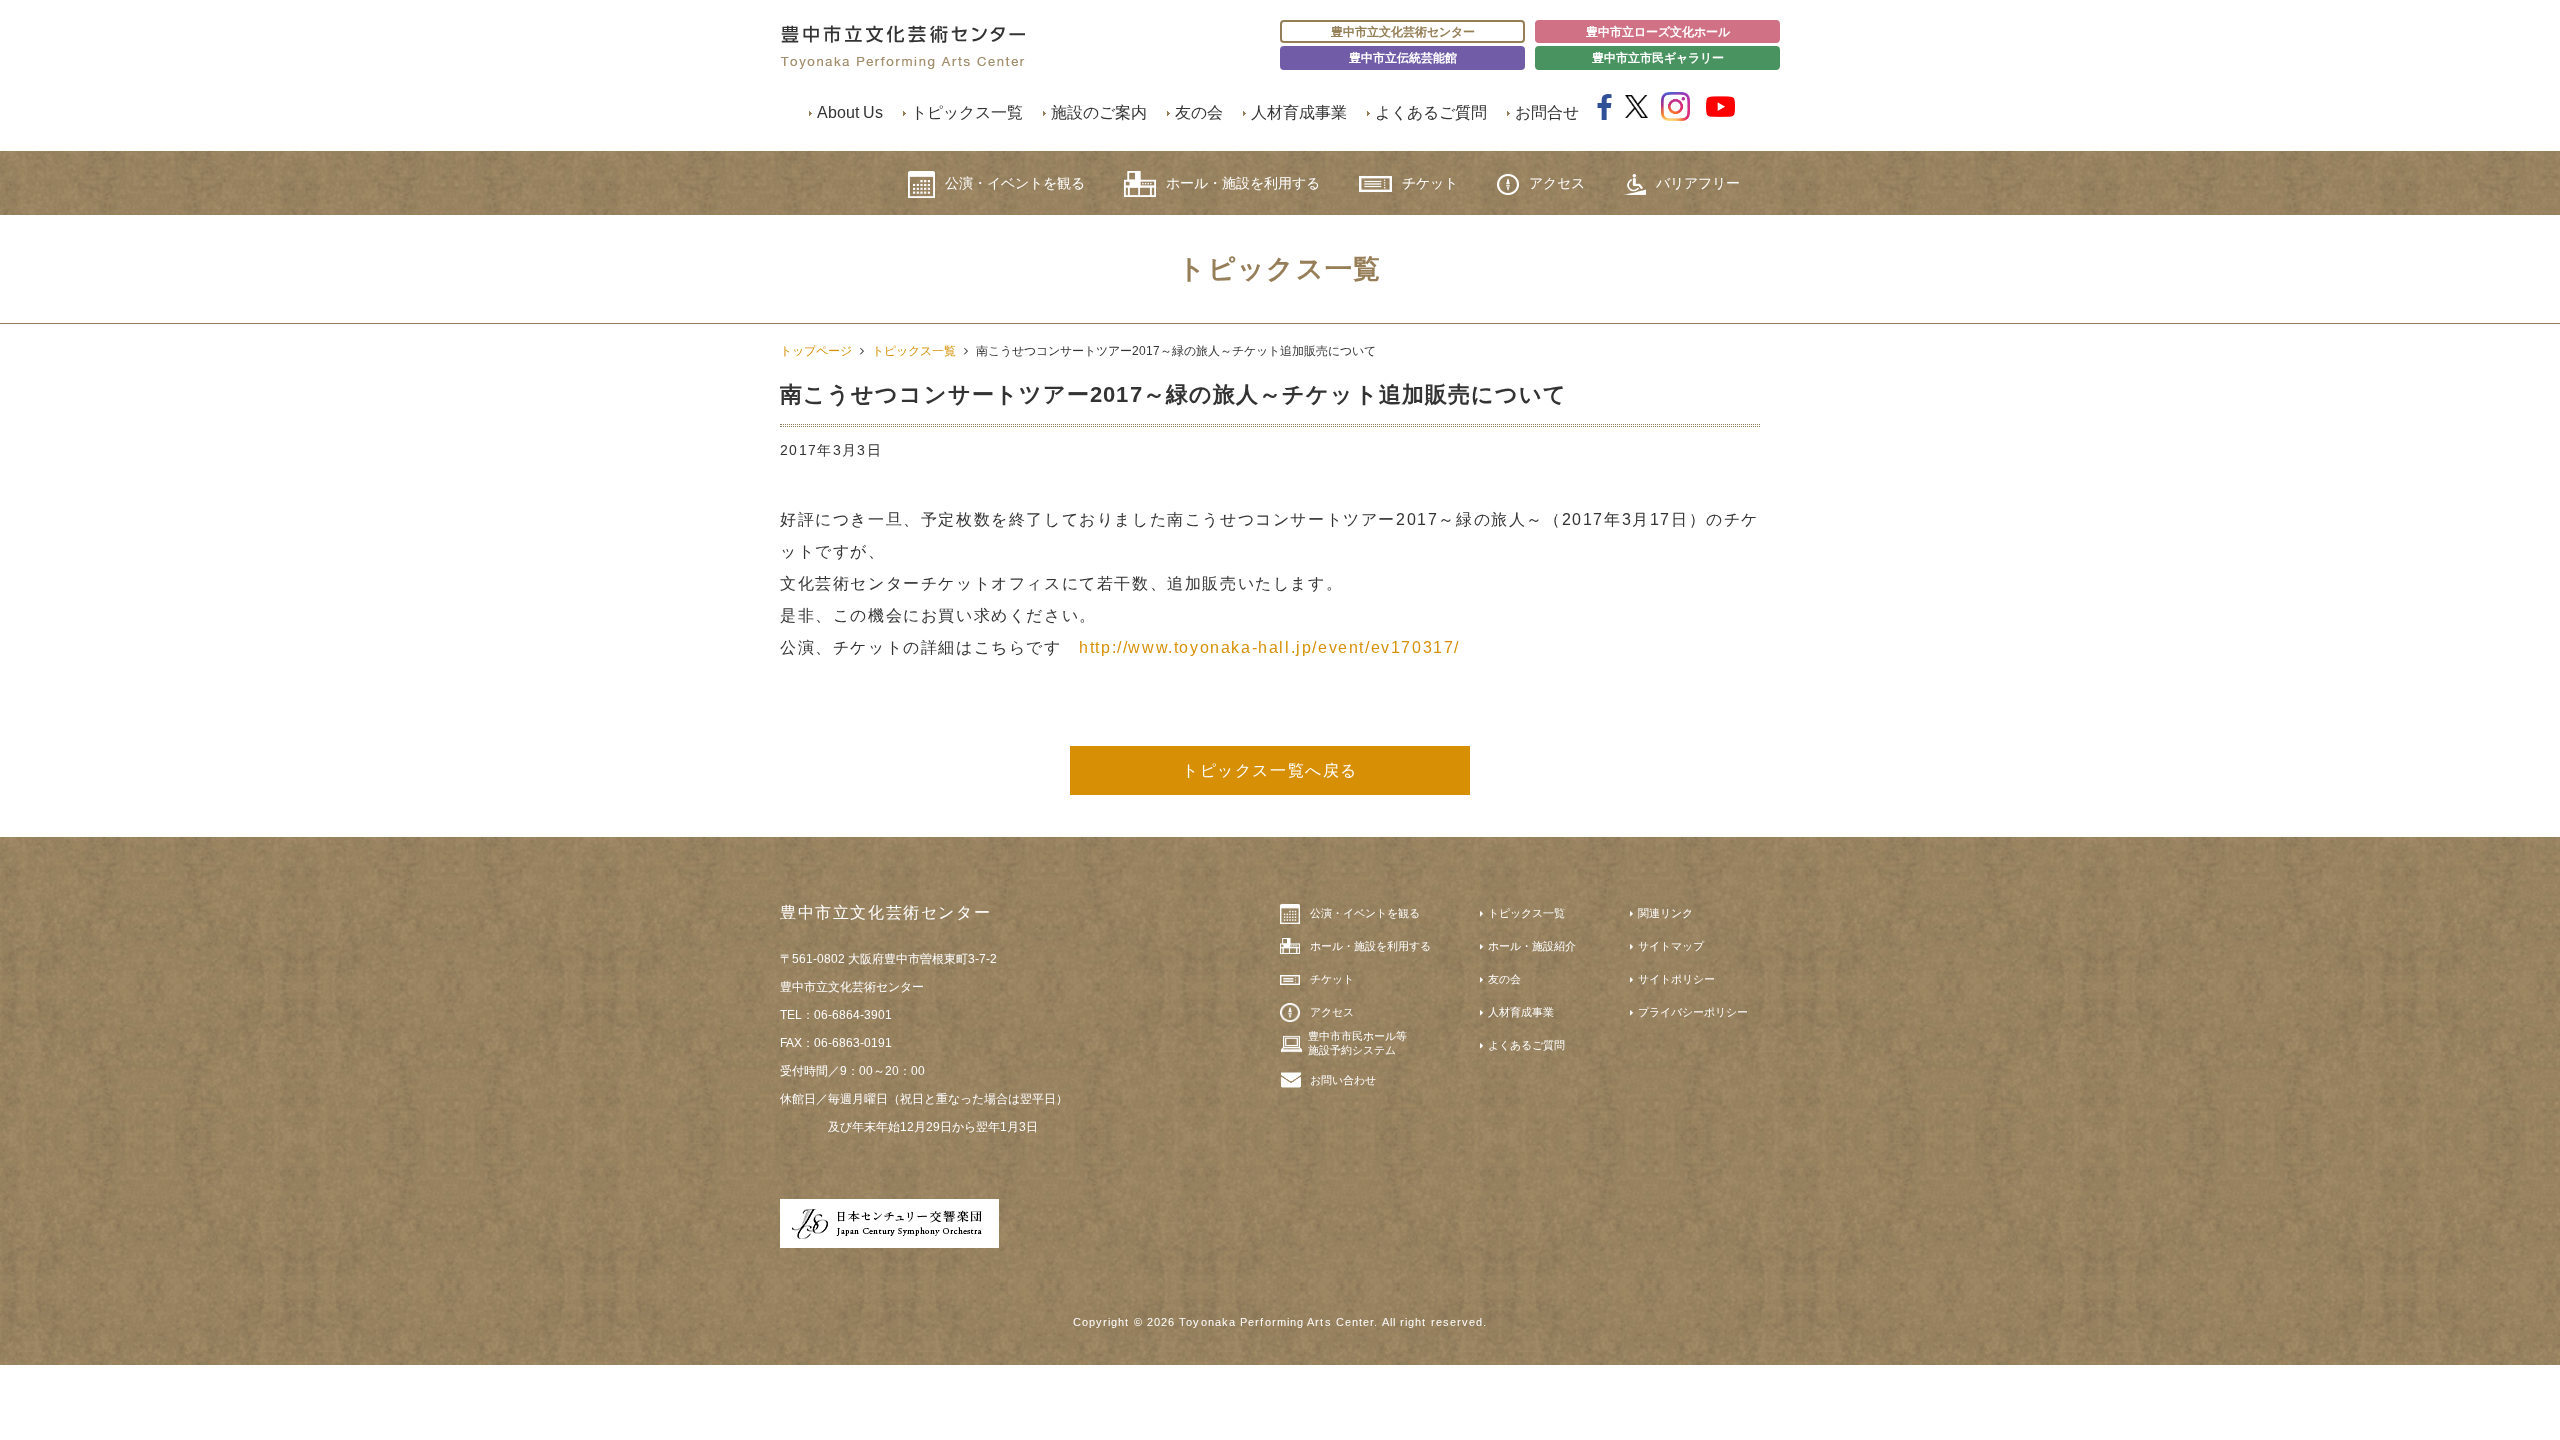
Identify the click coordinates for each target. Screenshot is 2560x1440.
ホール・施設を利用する (1243, 183)
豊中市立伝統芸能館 (1403, 58)
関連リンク (1665, 913)
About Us (850, 112)
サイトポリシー (1676, 979)
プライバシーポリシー (1693, 1012)
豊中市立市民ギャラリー (1658, 58)
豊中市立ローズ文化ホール (1658, 32)
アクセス (1557, 183)
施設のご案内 (1099, 112)
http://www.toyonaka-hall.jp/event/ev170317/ (1269, 647)
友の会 (1199, 112)
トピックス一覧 (967, 112)
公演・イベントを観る (1015, 183)
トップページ (816, 351)
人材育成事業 (1299, 112)
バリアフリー (1698, 183)
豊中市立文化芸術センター (1403, 32)
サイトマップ (1671, 946)
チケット (1430, 183)
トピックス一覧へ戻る (1270, 770)
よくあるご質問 (1431, 112)
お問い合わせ (1343, 1080)
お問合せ (1547, 112)
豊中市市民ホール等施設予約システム (1357, 1043)
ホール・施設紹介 (1532, 946)
